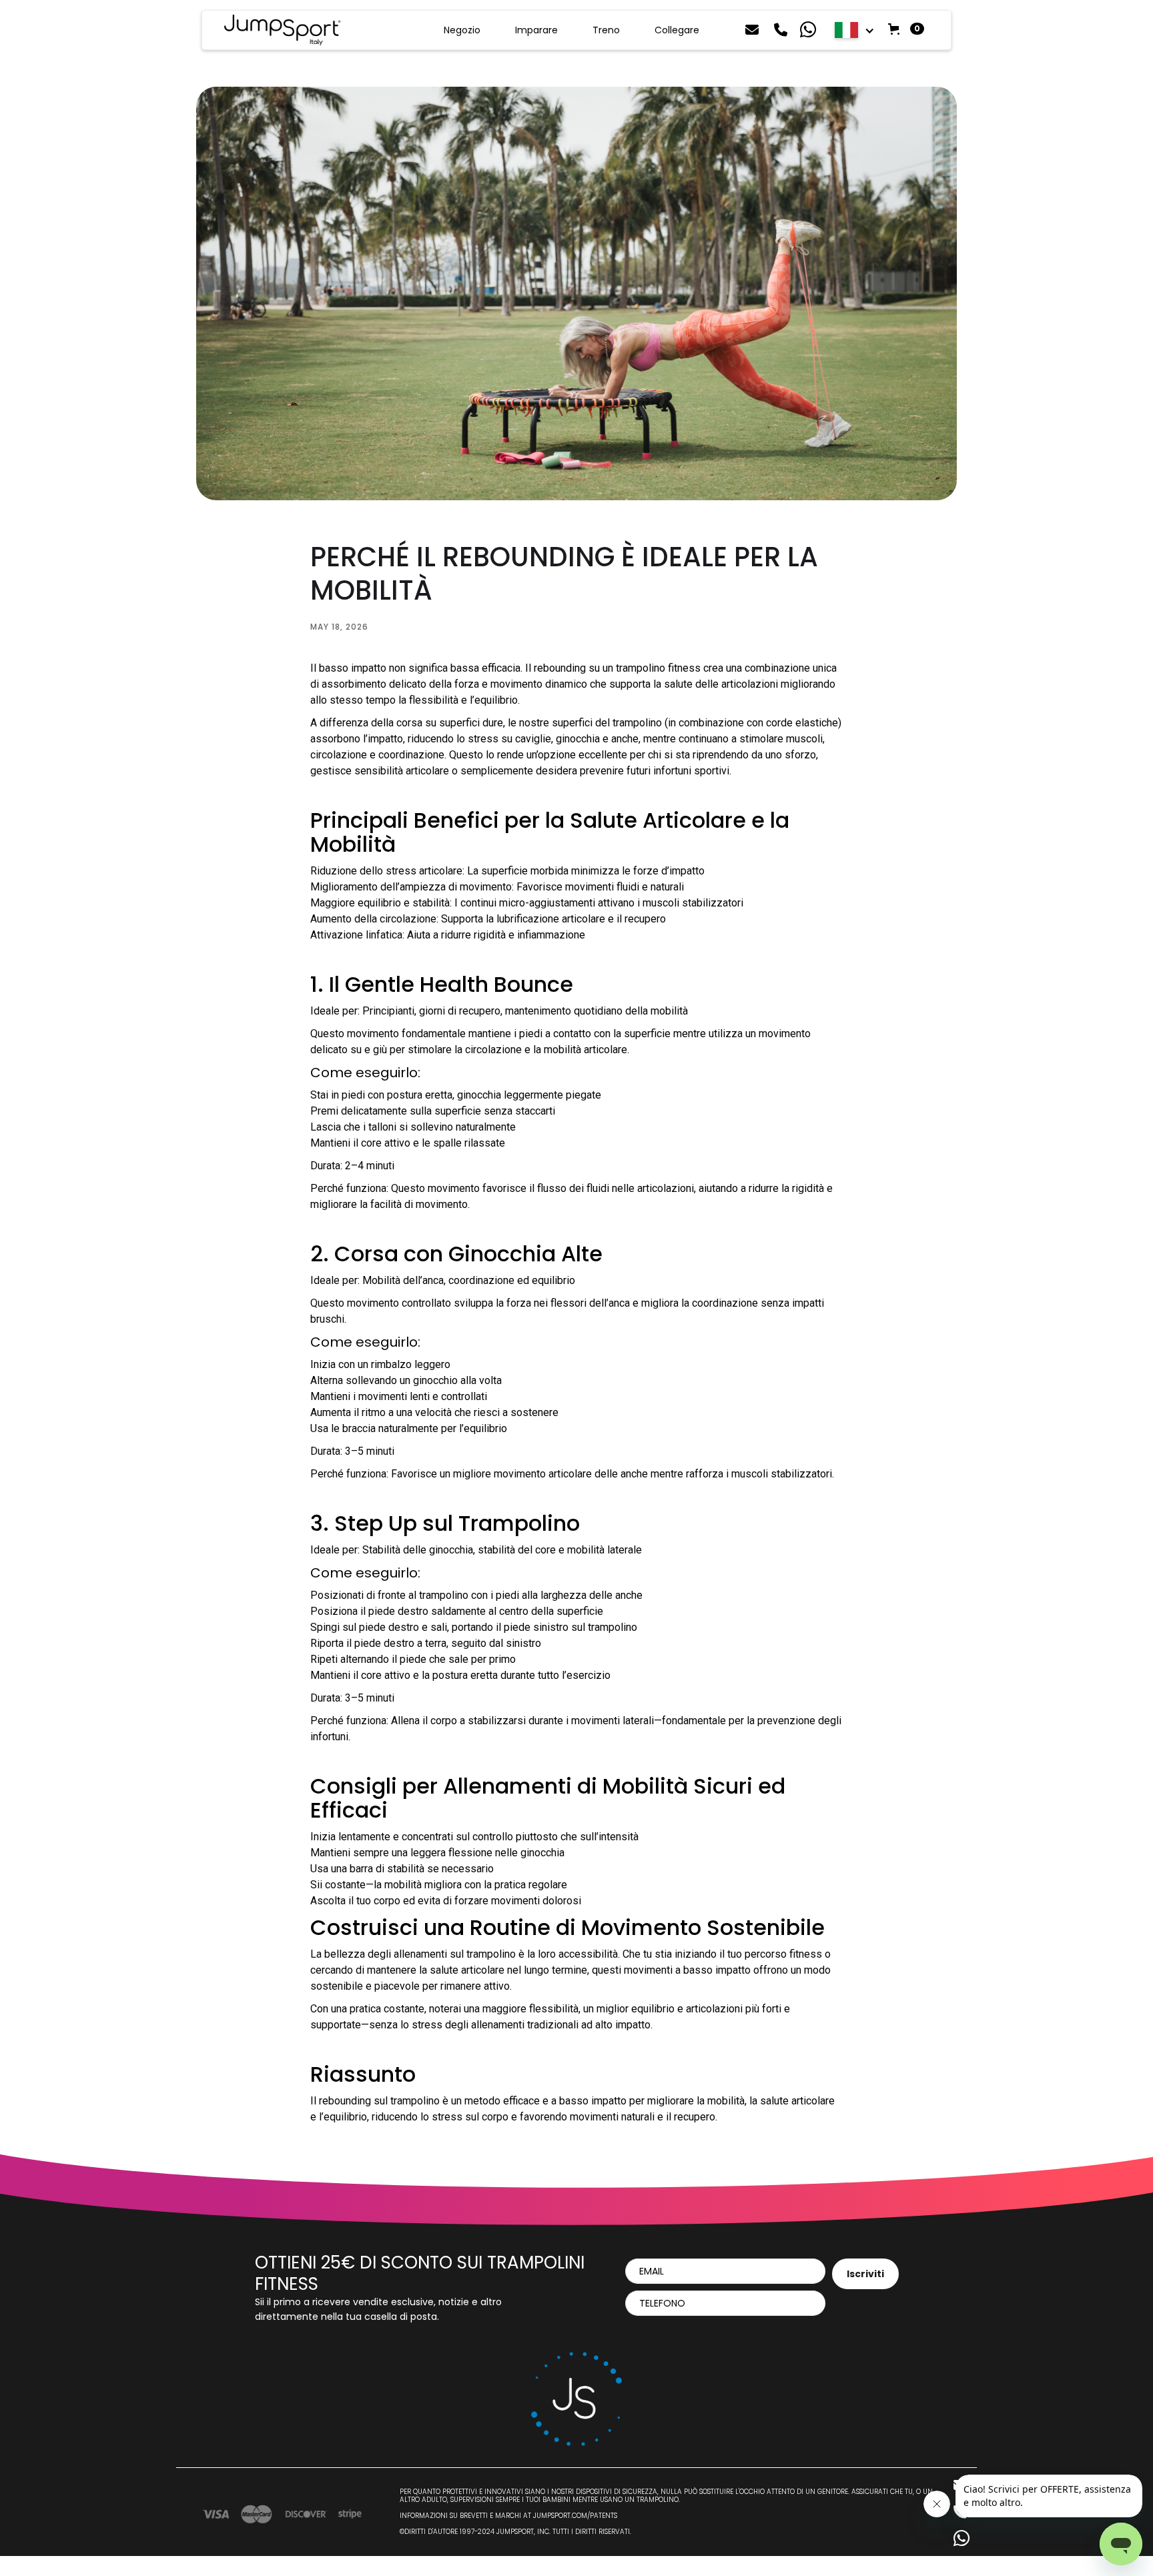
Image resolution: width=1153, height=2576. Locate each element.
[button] (855, 30)
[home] (282, 30)
